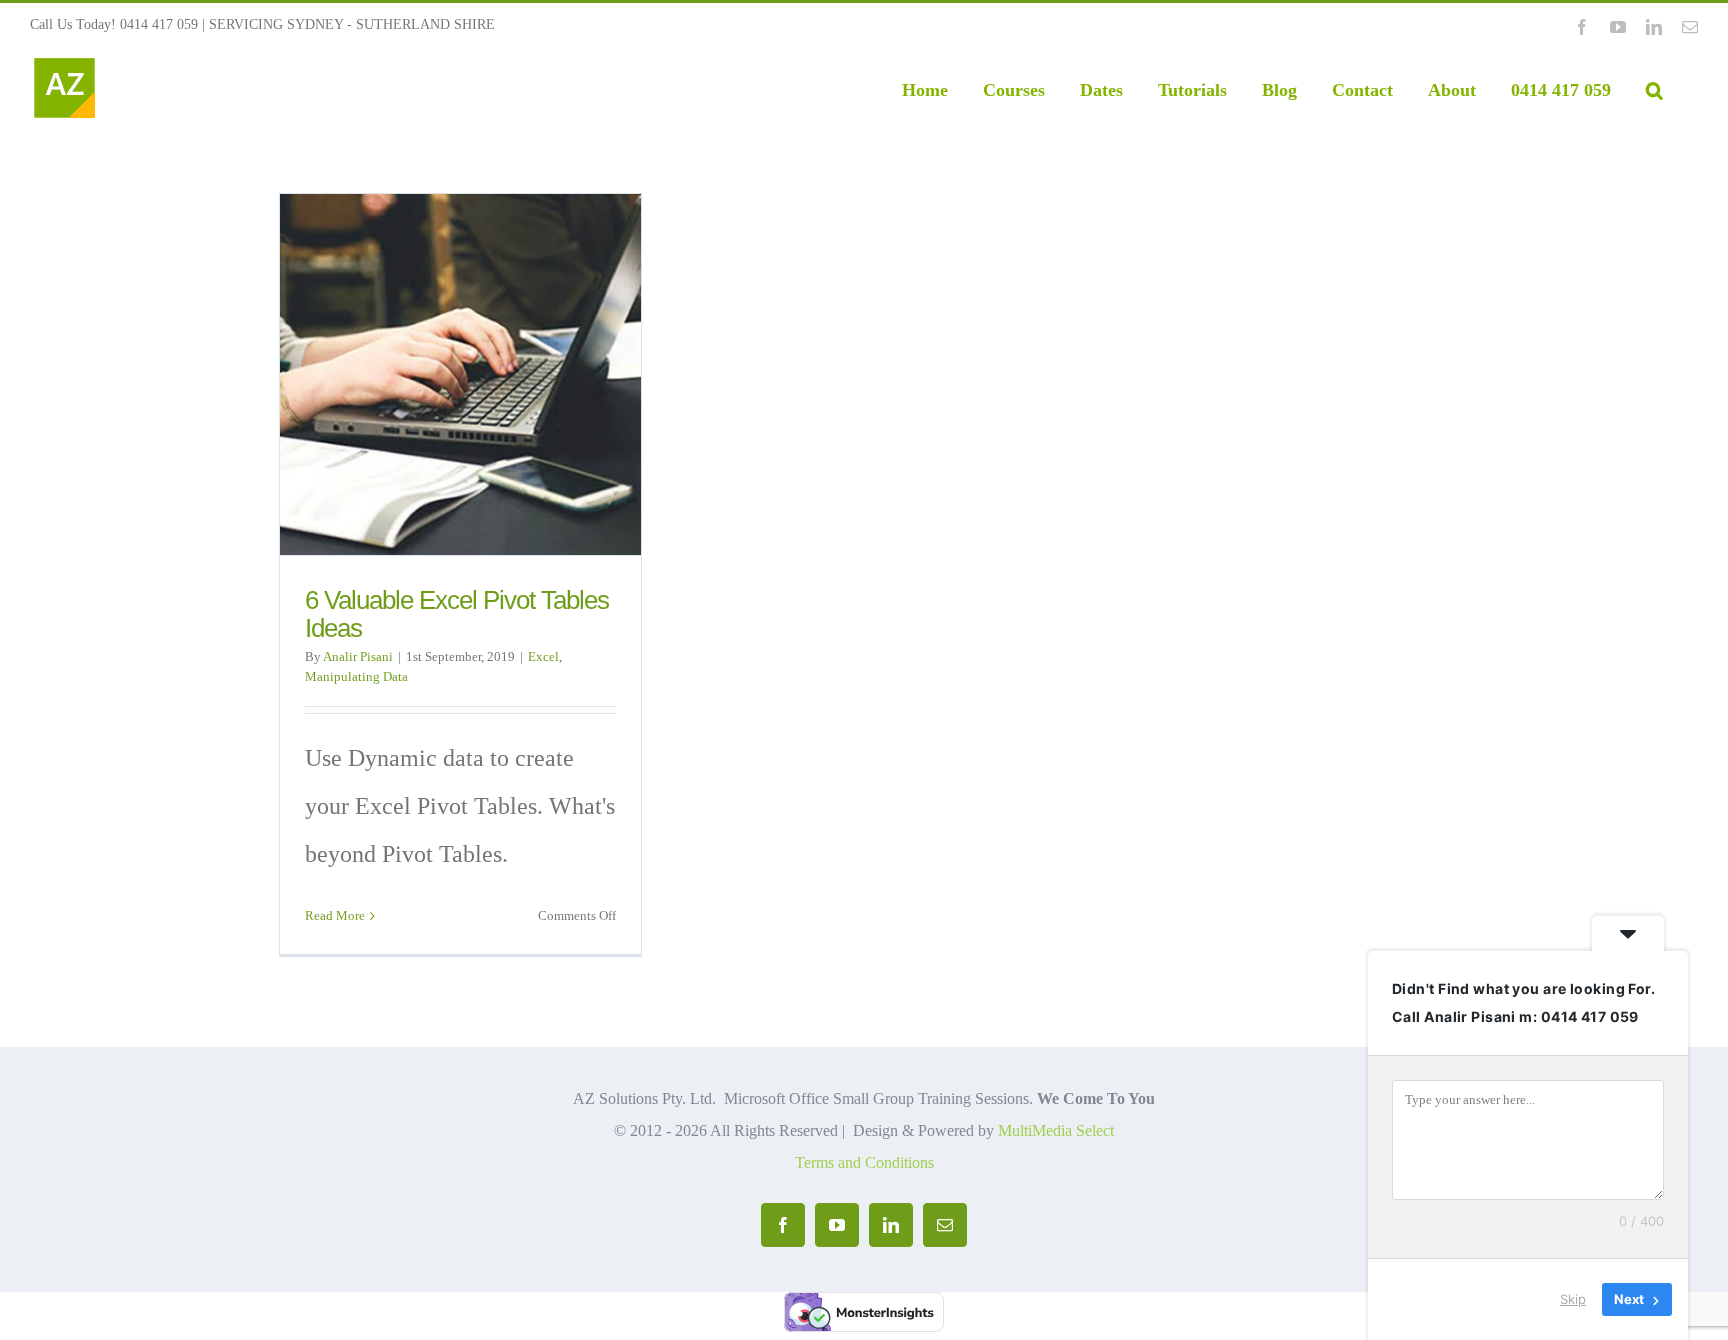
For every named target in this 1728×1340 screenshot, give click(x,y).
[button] (1654, 90)
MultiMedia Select (1056, 1130)
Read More (335, 915)
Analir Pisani (358, 656)
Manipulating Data (356, 676)
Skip (1573, 1299)
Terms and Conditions (864, 1162)
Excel (543, 656)
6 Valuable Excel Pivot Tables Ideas (457, 614)
